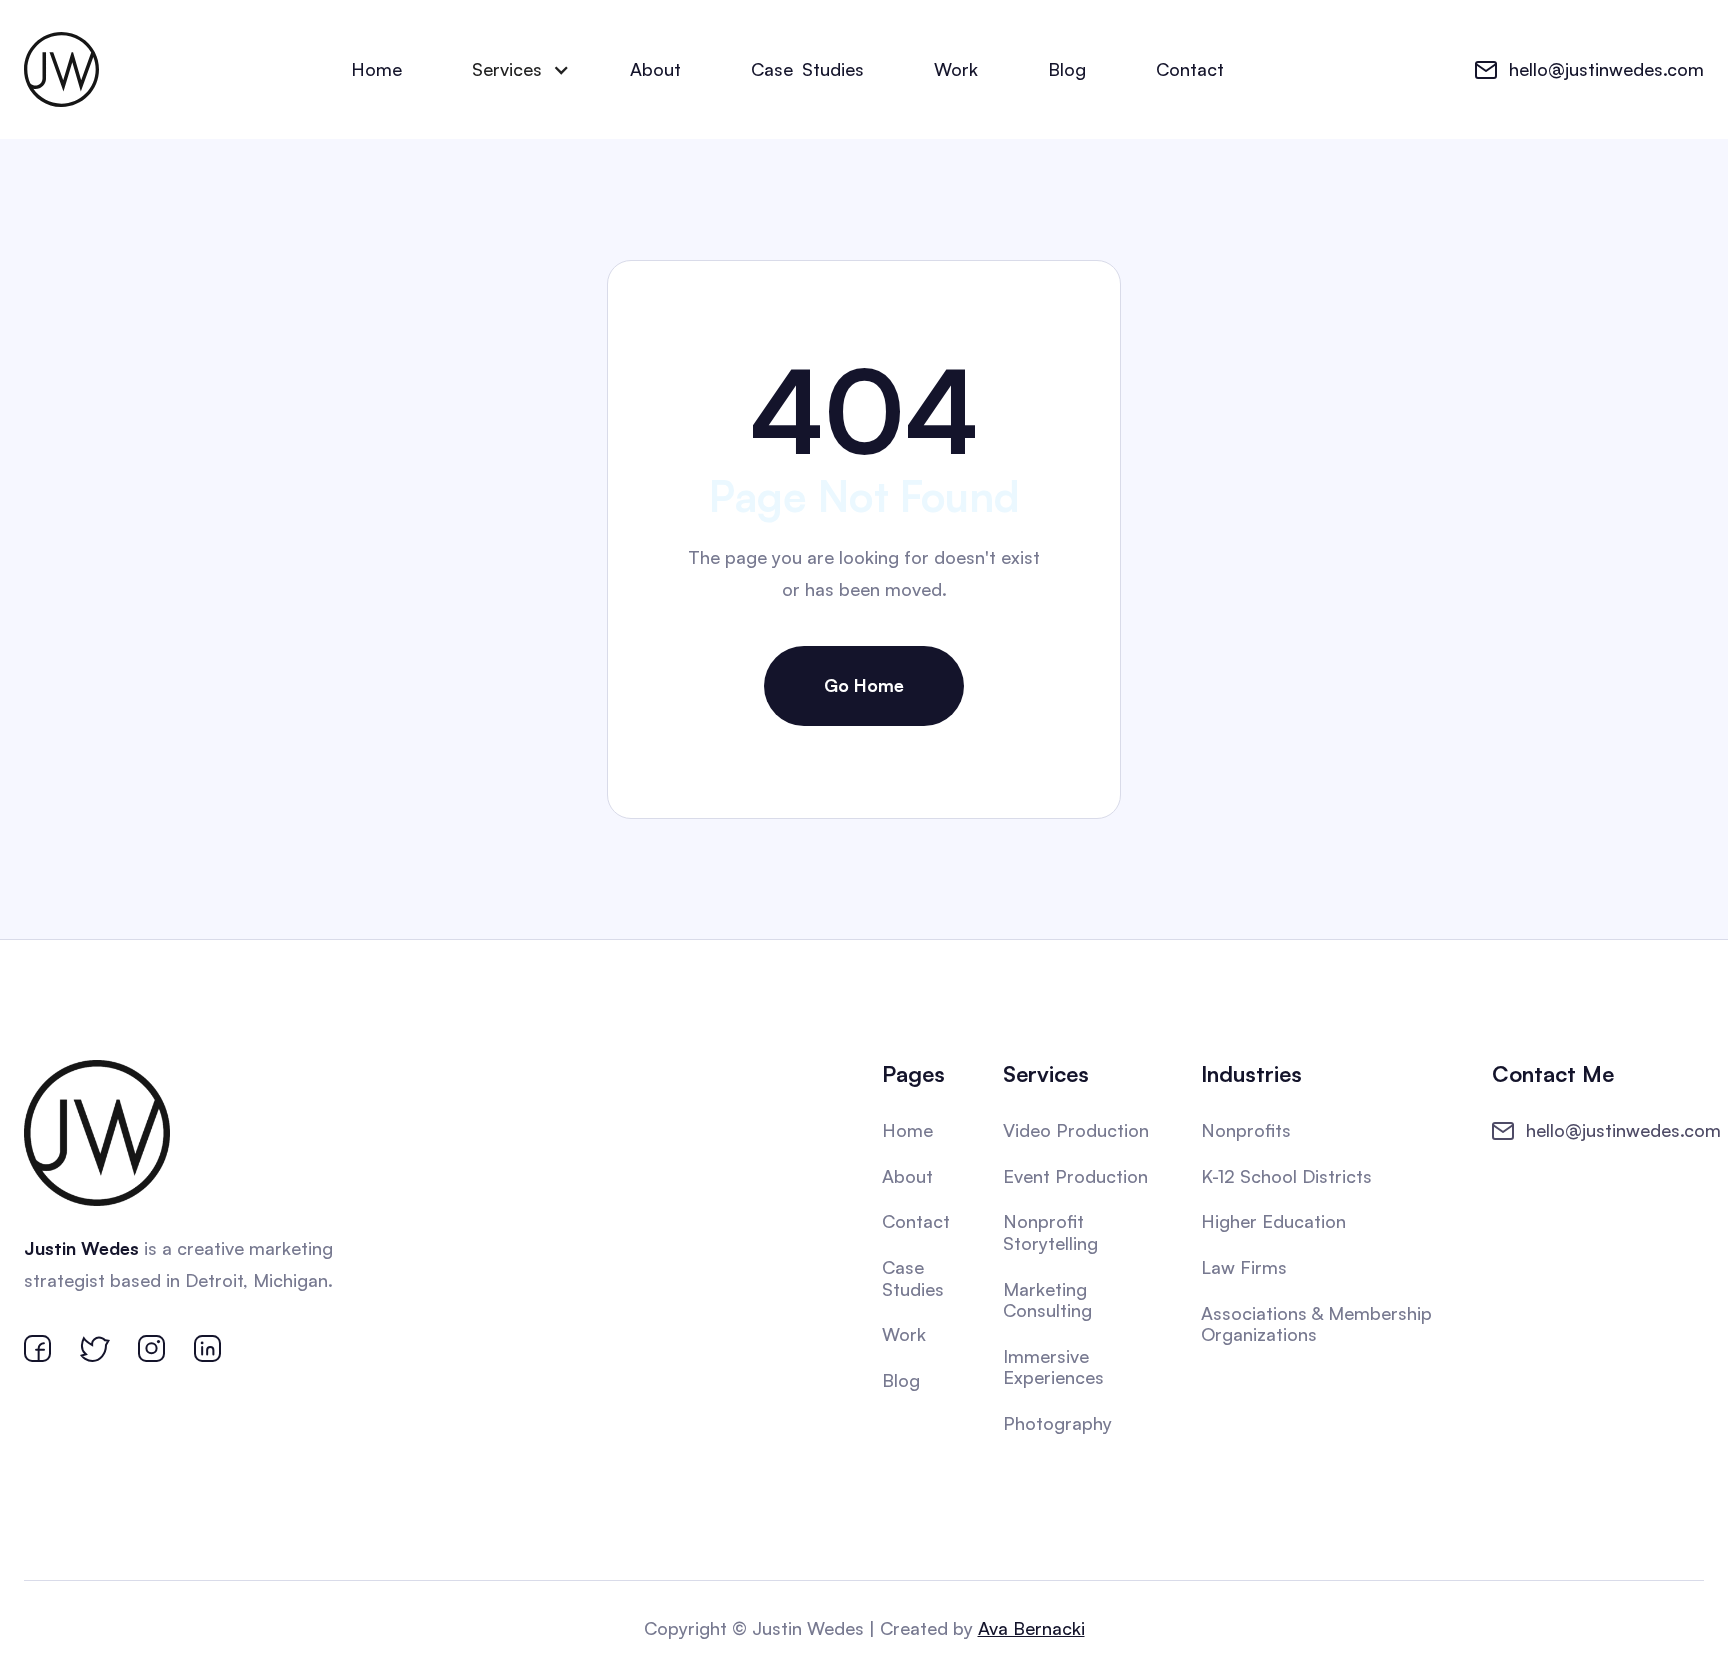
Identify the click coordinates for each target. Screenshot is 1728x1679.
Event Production (1075, 1176)
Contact (1190, 69)
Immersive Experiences (1053, 1367)
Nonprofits (1246, 1130)
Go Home (864, 685)
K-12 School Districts (1286, 1176)
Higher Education (1273, 1221)
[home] (61, 69)
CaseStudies (807, 69)
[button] (516, 70)
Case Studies (913, 1278)
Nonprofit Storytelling (1050, 1232)
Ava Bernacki (1031, 1628)
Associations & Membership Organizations (1316, 1324)
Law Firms (1244, 1267)
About (655, 69)
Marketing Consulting (1047, 1300)
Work (956, 69)
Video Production (1076, 1130)
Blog (1067, 69)
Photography (1057, 1423)
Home (376, 69)
